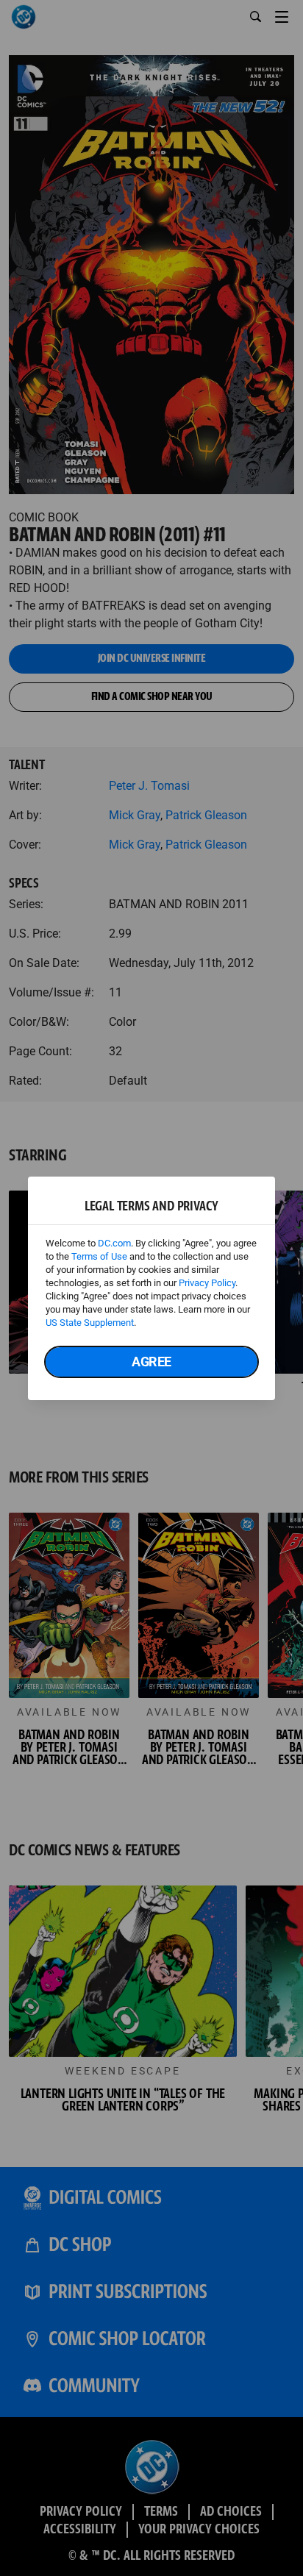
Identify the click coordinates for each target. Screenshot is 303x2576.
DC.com (114, 1243)
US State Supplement (90, 1323)
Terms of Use (99, 1256)
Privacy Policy (207, 1283)
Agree (151, 1362)
